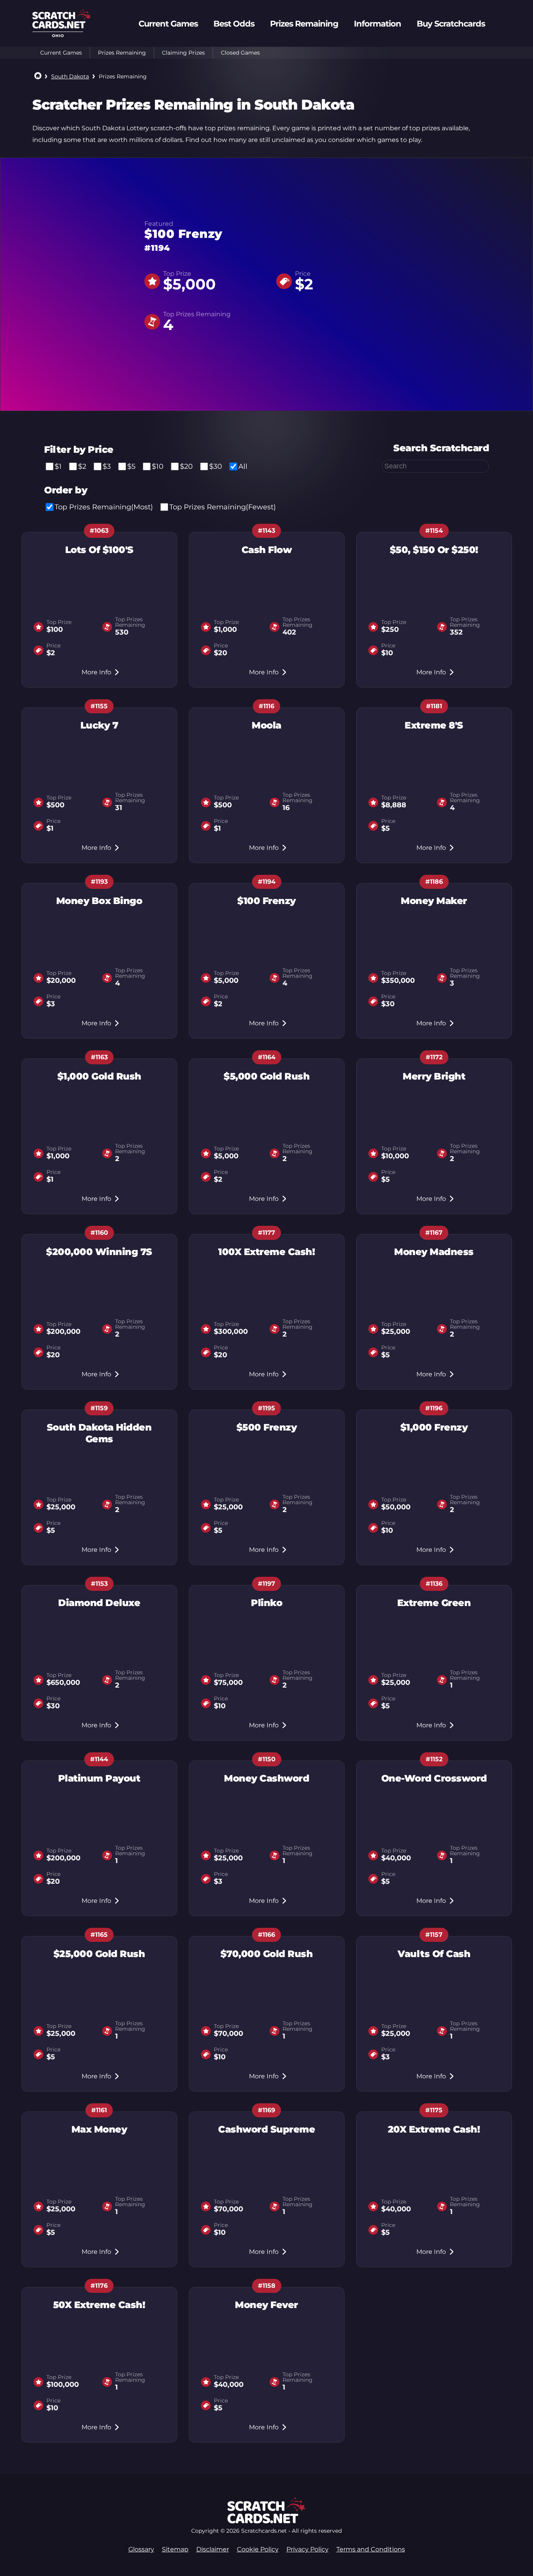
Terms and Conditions (371, 2549)
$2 (82, 466)
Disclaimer (213, 2549)
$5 (131, 466)
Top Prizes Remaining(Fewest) (223, 507)
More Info (96, 672)
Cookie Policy (258, 2549)
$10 (158, 466)
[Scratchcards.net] (62, 26)
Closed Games (240, 53)
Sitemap (175, 2549)
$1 (58, 466)
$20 (186, 466)
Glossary (141, 2549)
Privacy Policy (307, 2549)
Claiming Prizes (183, 53)
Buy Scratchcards (451, 24)
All (243, 466)
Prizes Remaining (122, 53)
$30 (216, 466)
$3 (107, 466)
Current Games (61, 53)
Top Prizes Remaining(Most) (104, 507)
